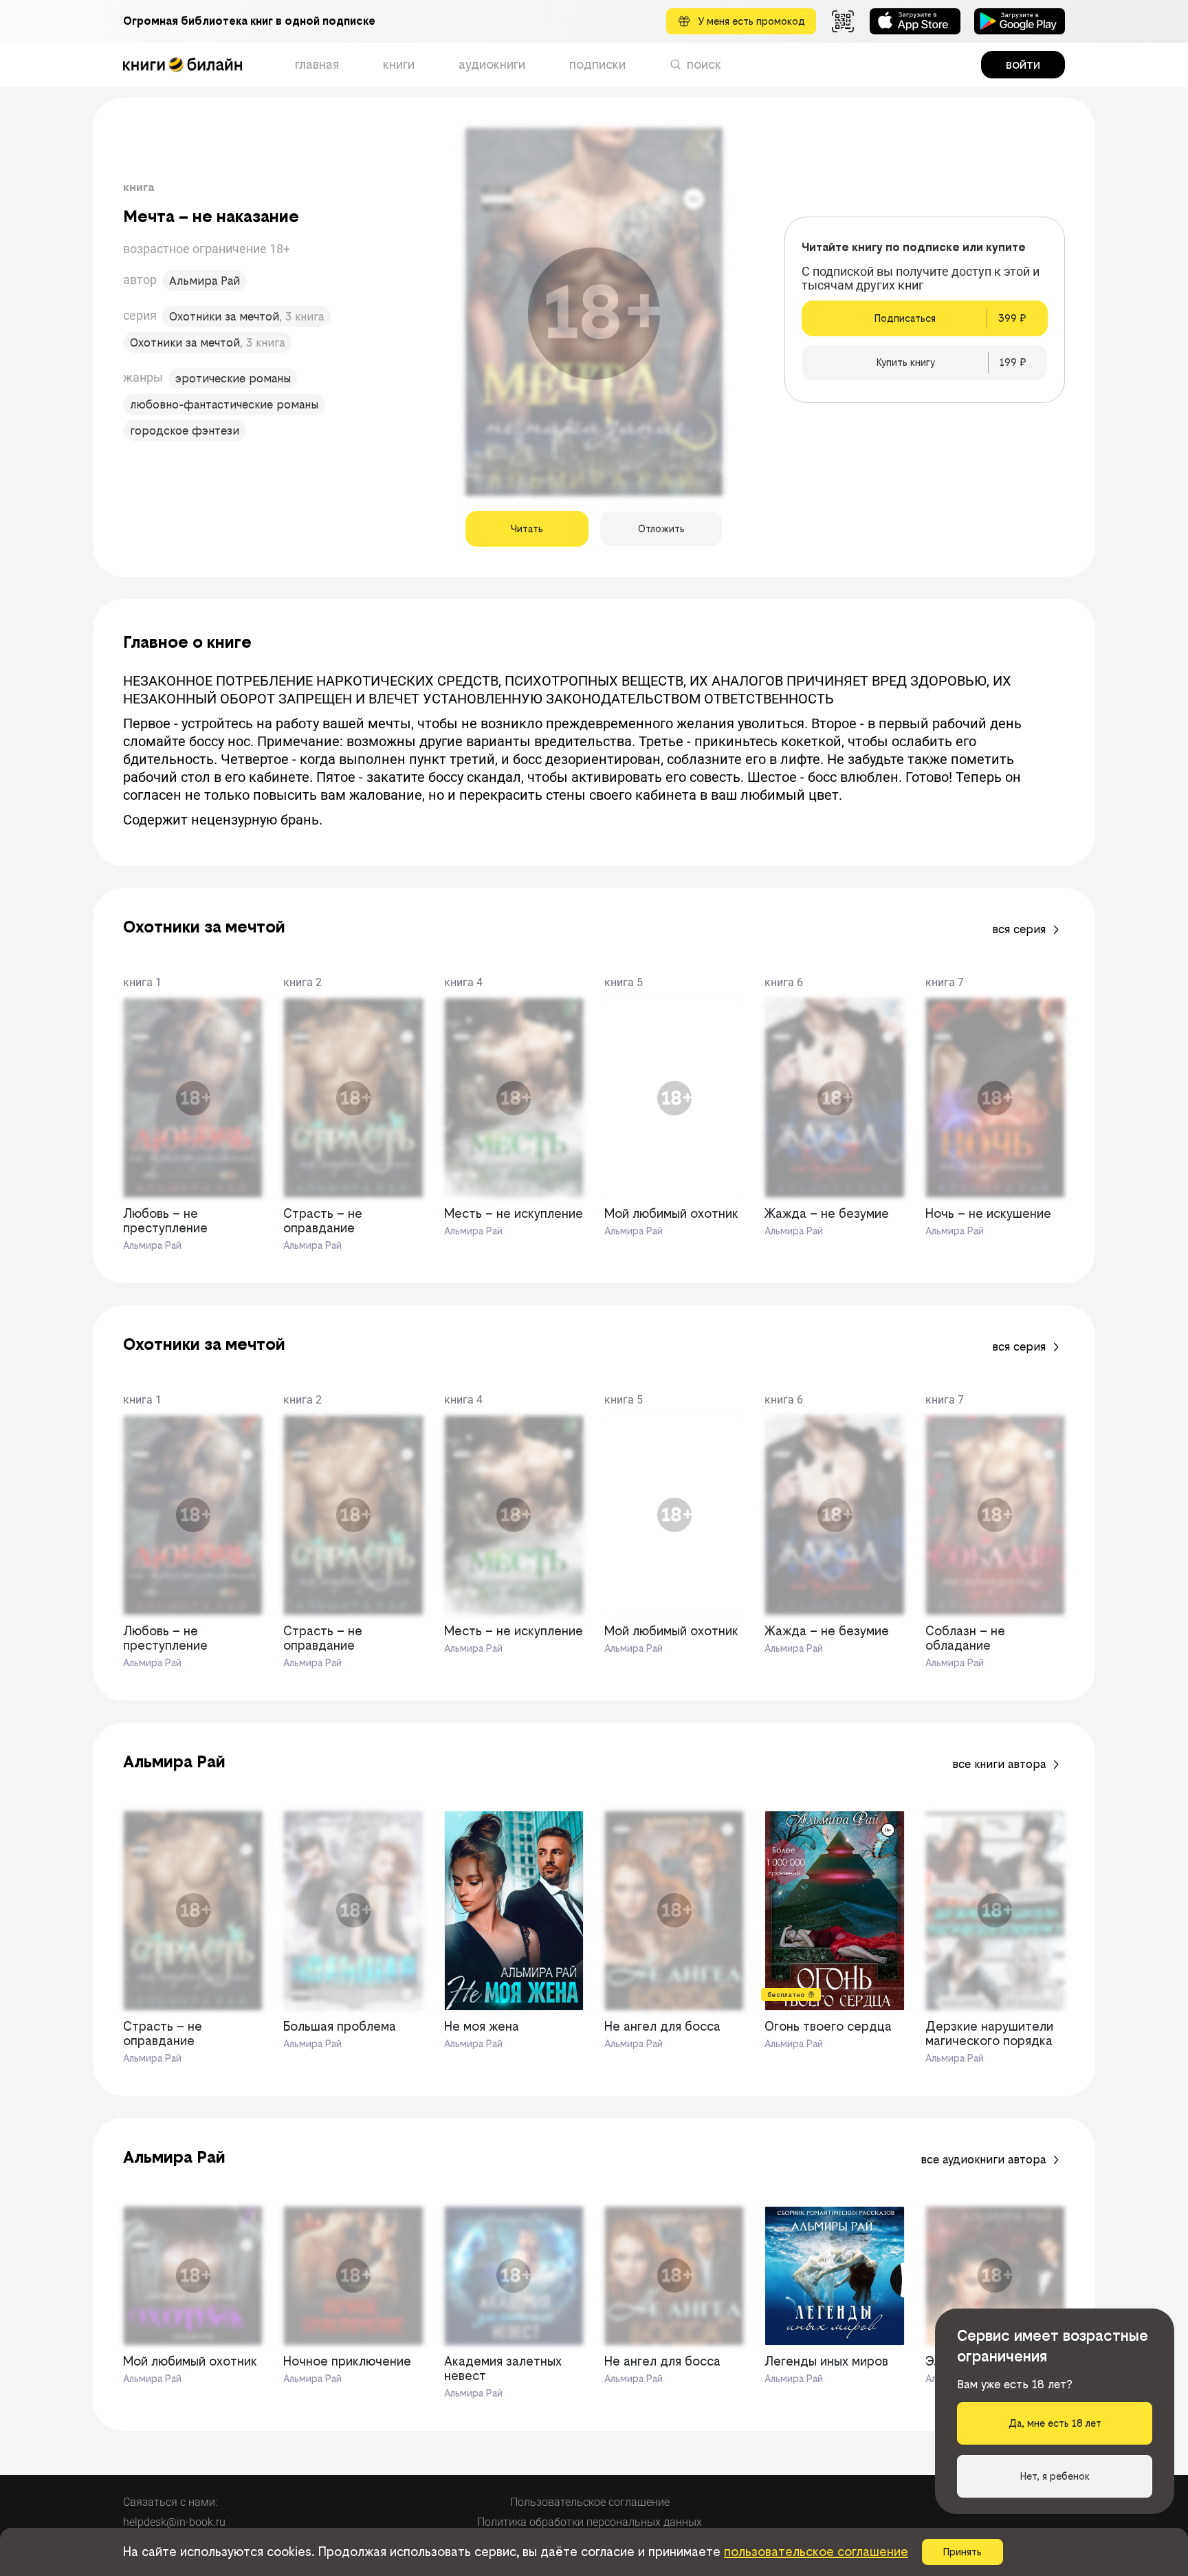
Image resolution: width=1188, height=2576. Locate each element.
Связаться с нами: (170, 2502)
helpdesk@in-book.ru (174, 2522)
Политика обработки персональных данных (590, 2522)
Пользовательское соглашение (590, 2502)
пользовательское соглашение (816, 2552)
